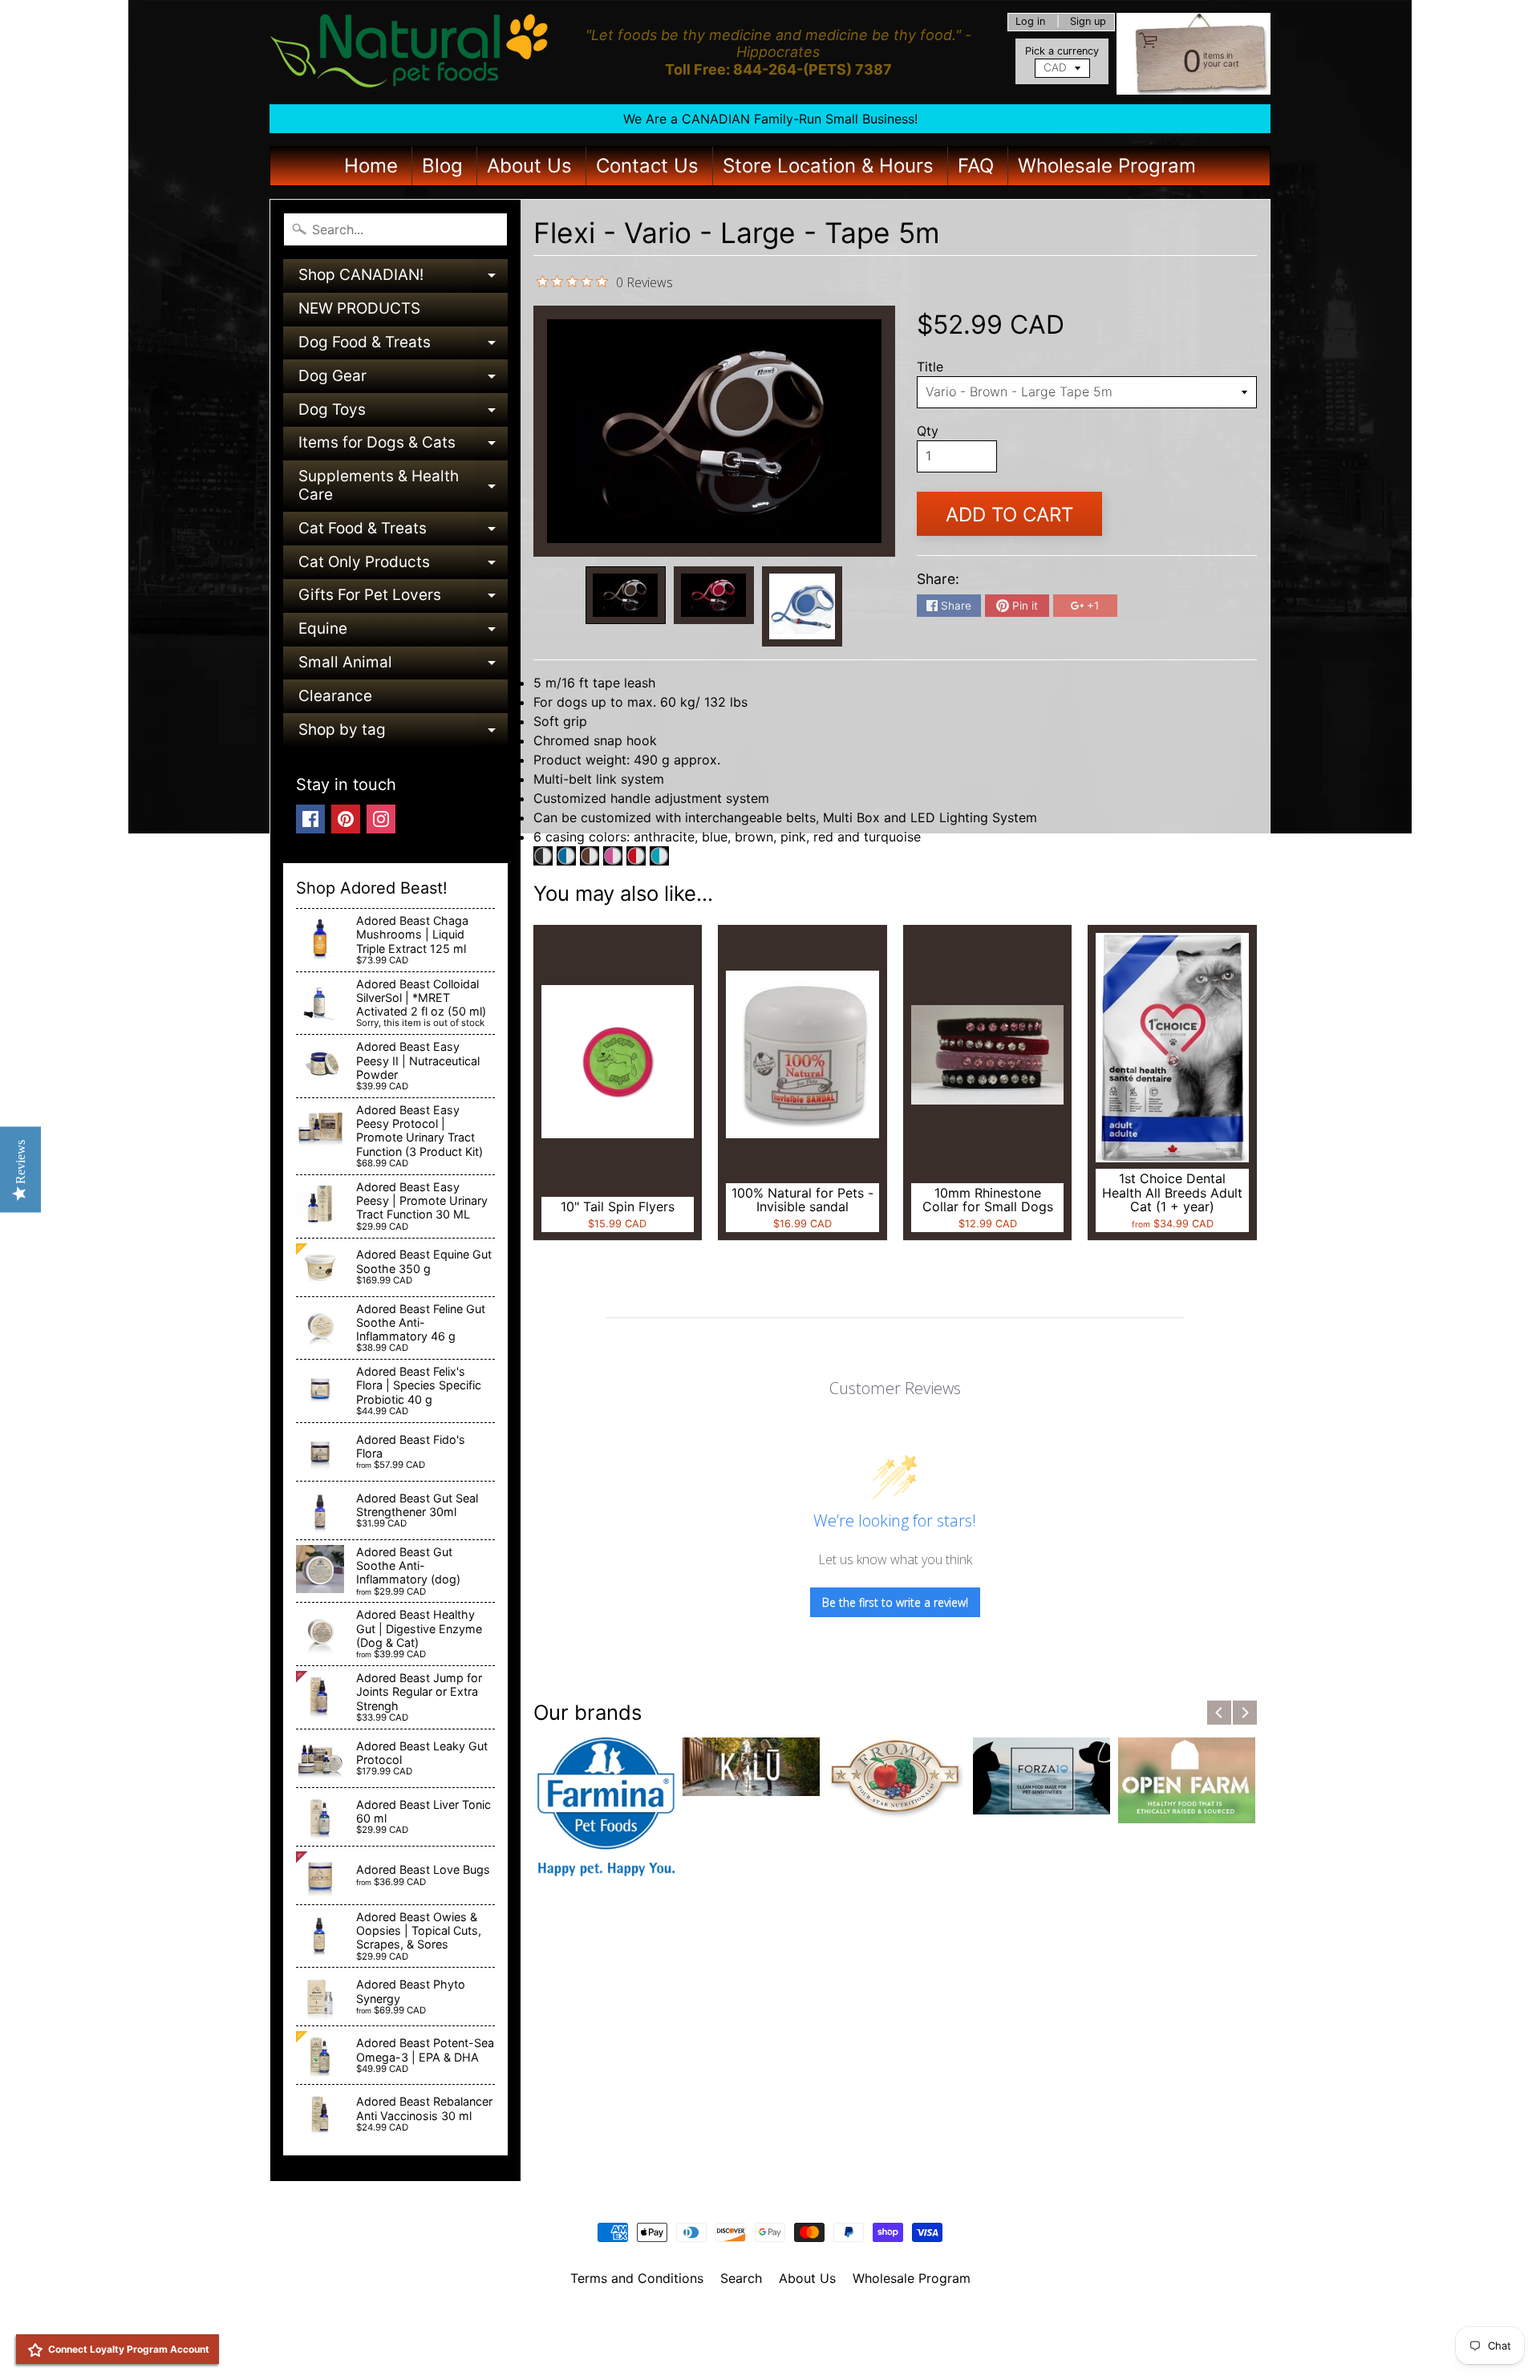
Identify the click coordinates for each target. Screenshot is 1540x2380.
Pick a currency (1062, 51)
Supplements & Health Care (403, 487)
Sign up (1088, 22)
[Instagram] (381, 819)
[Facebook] (310, 819)
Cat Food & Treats (403, 532)
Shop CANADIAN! (403, 279)
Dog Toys (403, 414)
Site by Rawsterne (770, 2333)
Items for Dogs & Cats (403, 446)
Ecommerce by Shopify (790, 2347)
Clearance (335, 696)
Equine (403, 633)
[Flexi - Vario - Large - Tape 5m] (626, 596)
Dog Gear (403, 380)
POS (710, 2347)
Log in (1030, 22)
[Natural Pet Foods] (410, 52)
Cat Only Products (403, 566)
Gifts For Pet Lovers (403, 599)
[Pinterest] (346, 819)
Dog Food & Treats (403, 346)
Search (741, 2278)
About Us (529, 166)
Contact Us (647, 166)
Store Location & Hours (828, 166)
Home (371, 166)
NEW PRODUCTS (359, 308)
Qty (928, 431)
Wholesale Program (1107, 166)
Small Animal (403, 666)
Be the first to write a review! (895, 1602)
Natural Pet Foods (764, 2320)
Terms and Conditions (637, 2278)
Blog (442, 166)
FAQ (976, 166)
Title (930, 367)
